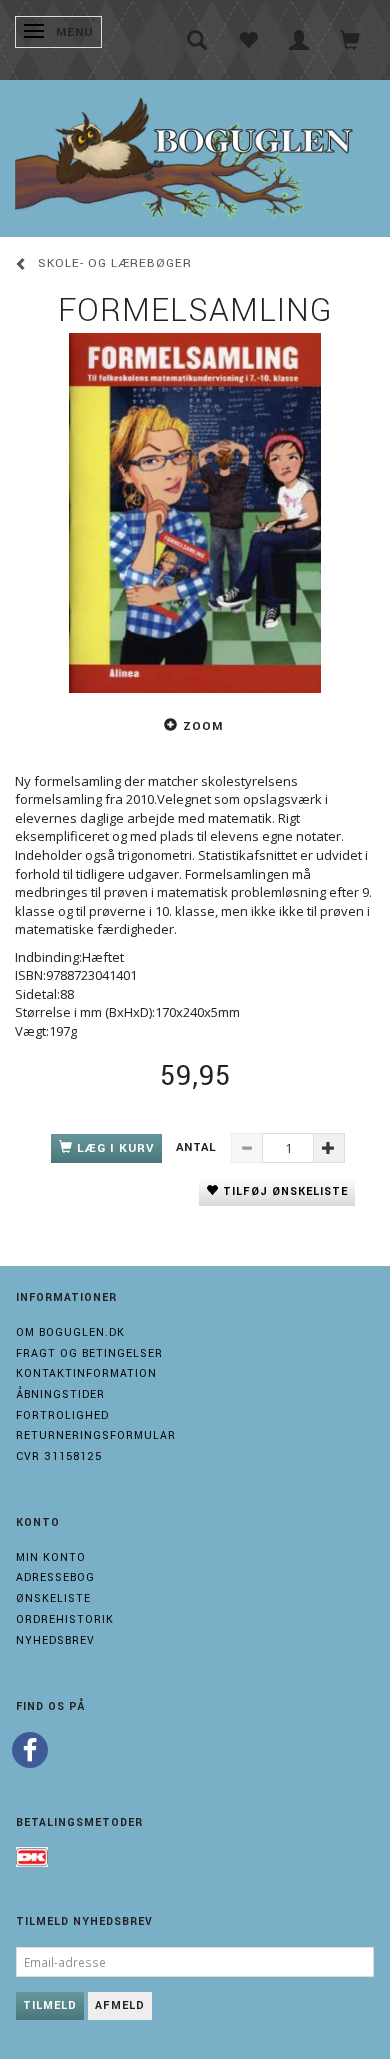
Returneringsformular (96, 1435)
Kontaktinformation (86, 1373)
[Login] (299, 40)
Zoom (203, 726)
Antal (198, 1147)
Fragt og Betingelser (89, 1353)
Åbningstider (60, 1394)
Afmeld (120, 2005)
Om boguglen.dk (70, 1332)
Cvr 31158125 (59, 1456)
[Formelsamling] (195, 513)
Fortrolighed (62, 1415)
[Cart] (350, 40)
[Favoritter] (248, 40)
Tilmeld (50, 2005)
